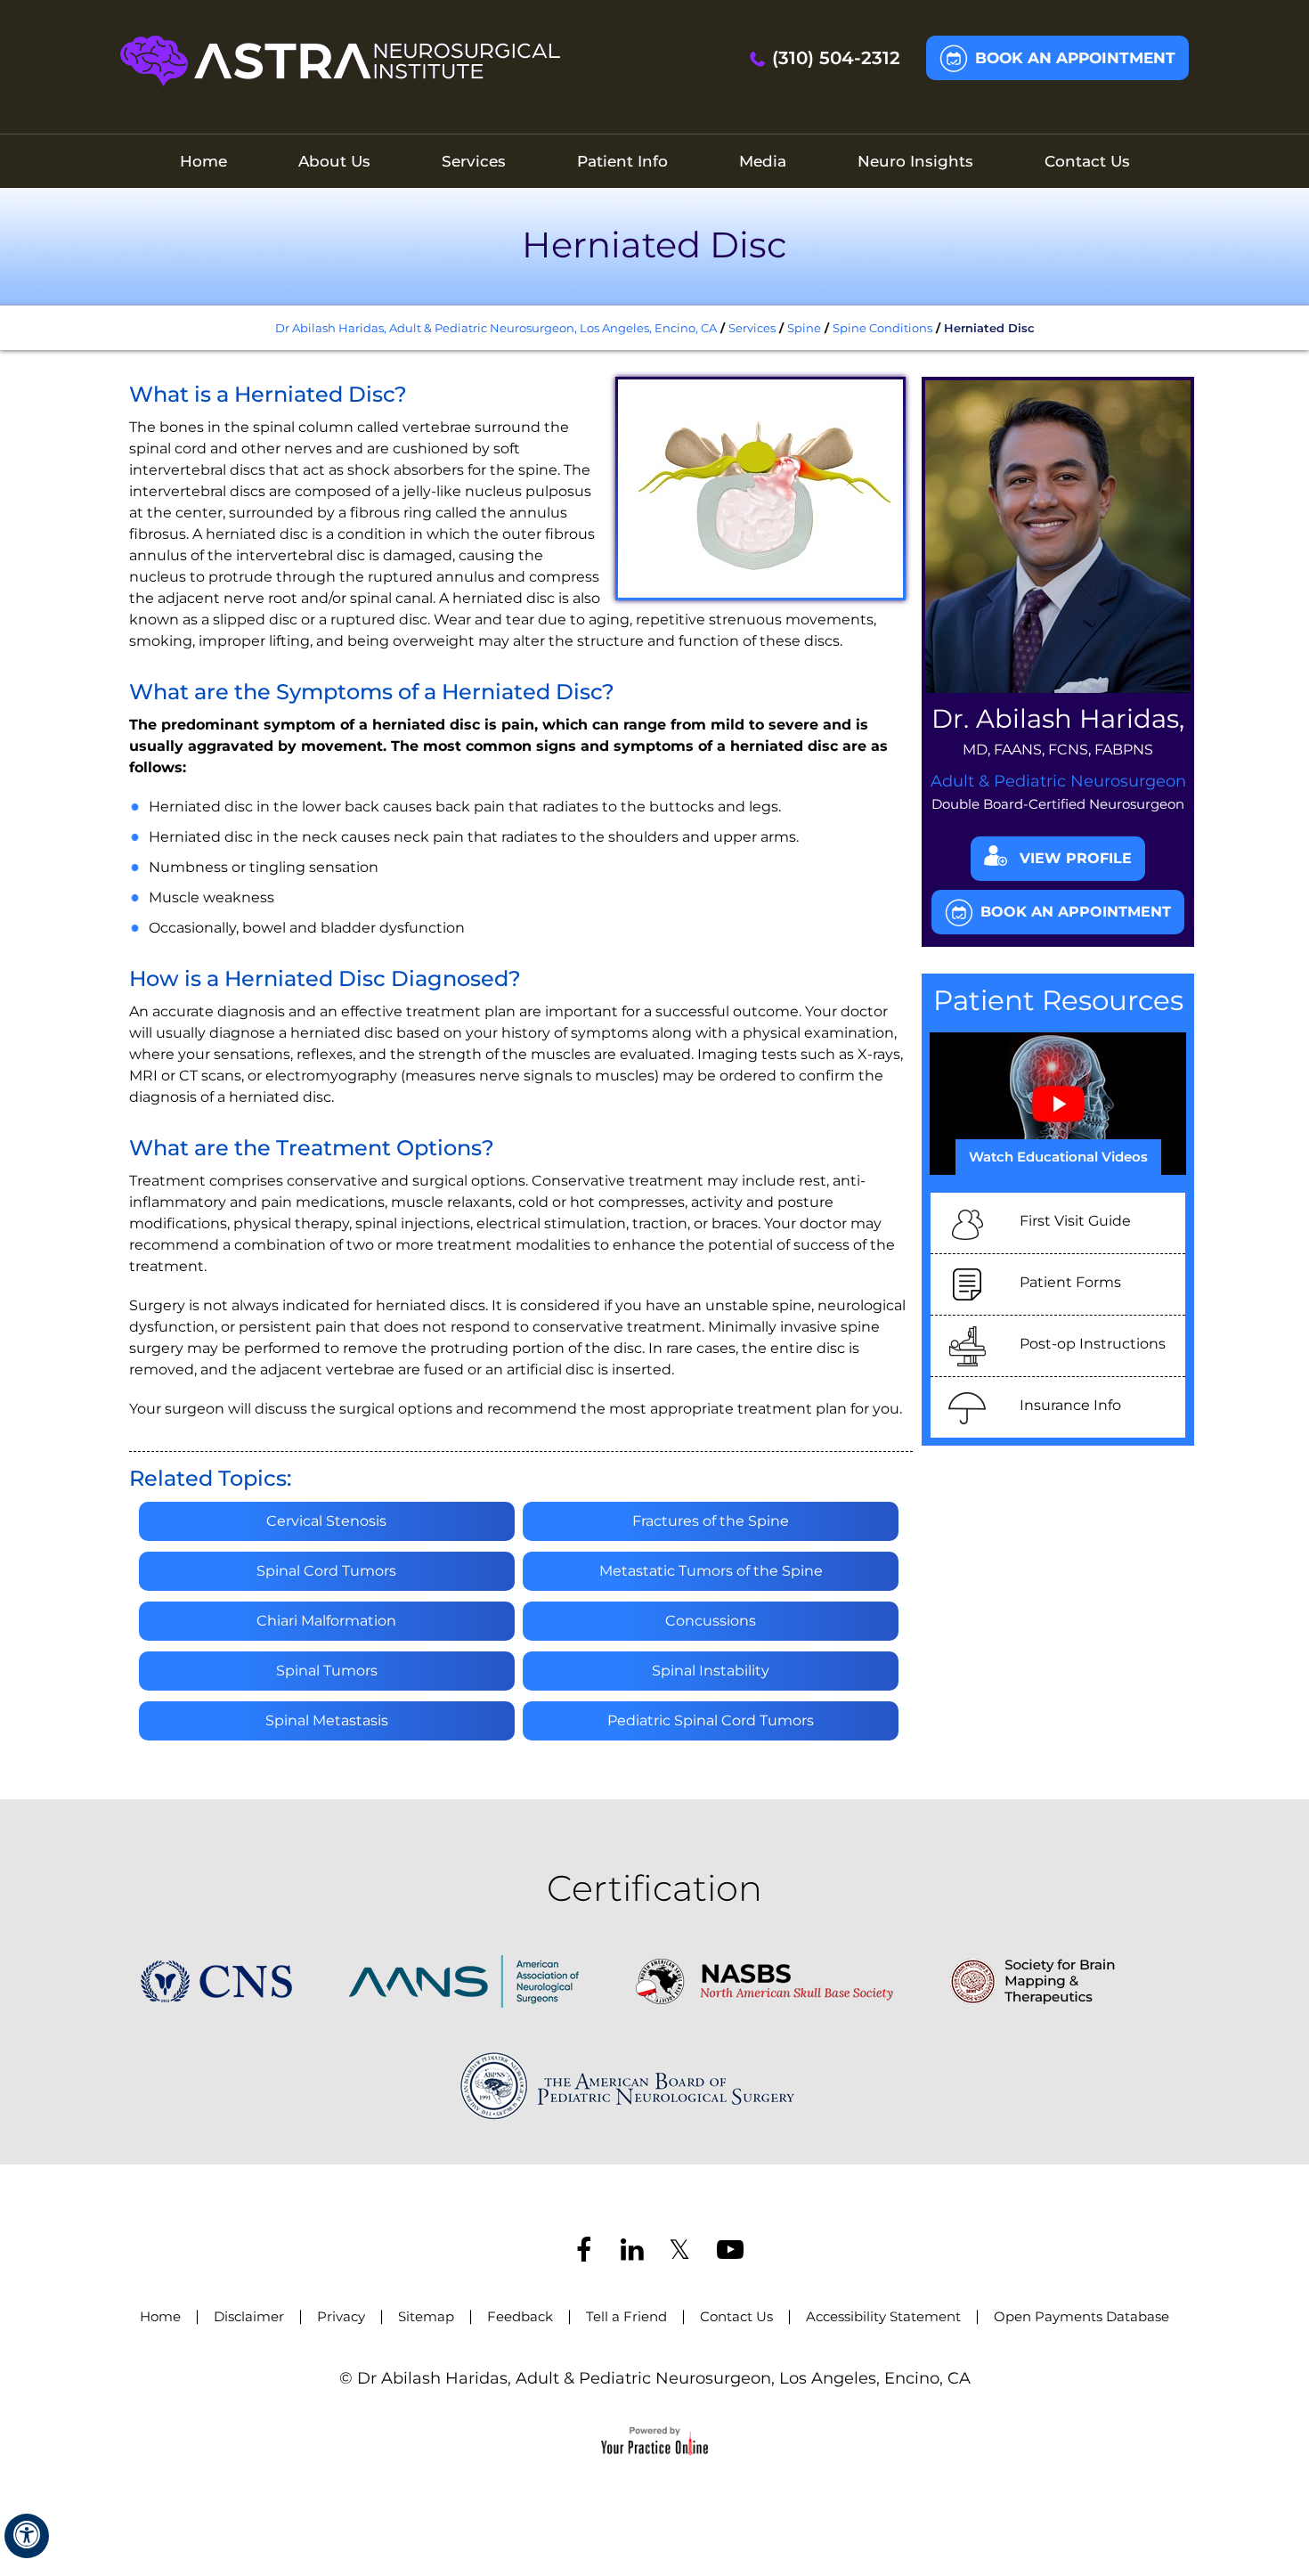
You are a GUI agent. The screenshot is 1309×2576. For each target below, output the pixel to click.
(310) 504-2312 (836, 58)
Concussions (711, 1621)
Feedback (520, 2316)
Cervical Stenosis (326, 1521)
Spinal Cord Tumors (326, 1571)
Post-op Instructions (1093, 1344)
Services (474, 161)
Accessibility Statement (883, 2316)
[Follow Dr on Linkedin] (630, 2252)
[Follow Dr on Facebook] (582, 2252)
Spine (804, 328)
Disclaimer (249, 2316)
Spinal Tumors (327, 1671)
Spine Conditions (882, 328)
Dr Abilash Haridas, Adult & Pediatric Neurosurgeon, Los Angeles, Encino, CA (496, 328)
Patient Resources (1058, 1000)
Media (763, 161)
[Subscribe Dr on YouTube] (727, 2252)
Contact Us (1087, 161)
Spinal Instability (711, 1671)
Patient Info (622, 161)
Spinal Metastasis (327, 1720)
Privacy (341, 2316)
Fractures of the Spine (711, 1521)
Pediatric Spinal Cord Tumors (711, 1720)
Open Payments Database (1081, 2316)
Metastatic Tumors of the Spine (711, 1571)
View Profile (1076, 858)
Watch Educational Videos (1058, 1157)
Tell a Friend (626, 2316)
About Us (334, 161)
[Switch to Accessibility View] (27, 2536)
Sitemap (426, 2316)
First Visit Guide (1075, 1221)
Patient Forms (1070, 1282)
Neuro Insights (915, 161)
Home (203, 161)
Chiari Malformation (326, 1621)
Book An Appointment (1075, 58)
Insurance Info (1070, 1405)
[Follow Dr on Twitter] (679, 2252)
